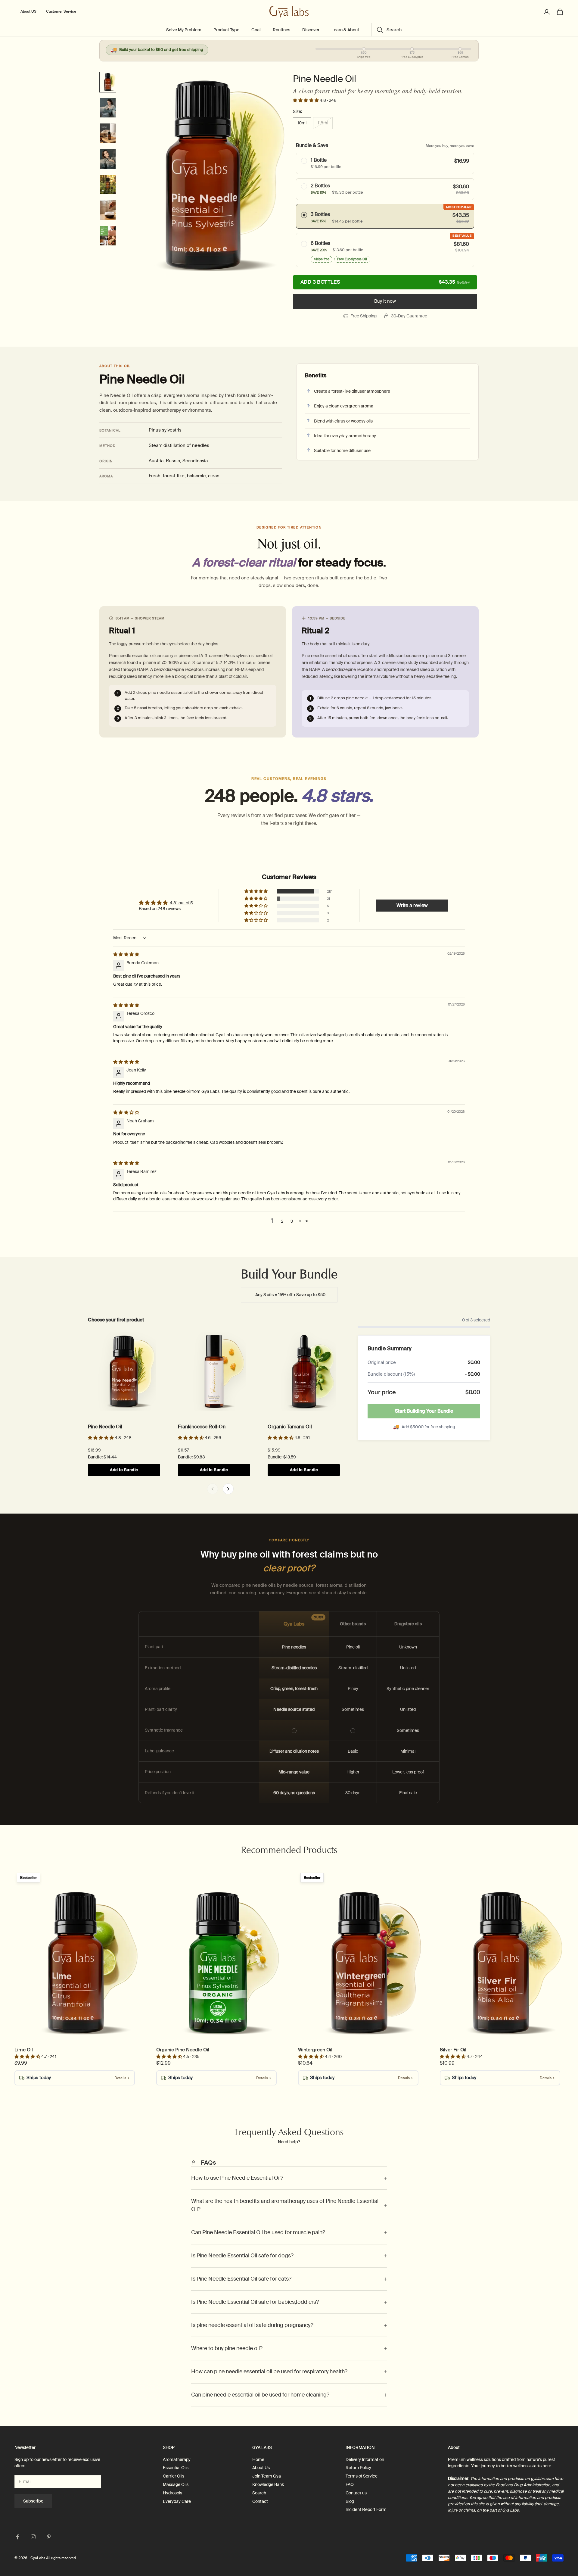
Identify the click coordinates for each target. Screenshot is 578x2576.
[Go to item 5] (108, 184)
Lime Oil (24, 2050)
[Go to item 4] (108, 159)
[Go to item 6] (108, 210)
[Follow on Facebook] (17, 2537)
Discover (311, 30)
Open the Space (180, 1980)
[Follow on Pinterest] (49, 2537)
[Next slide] (228, 1489)
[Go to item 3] (108, 133)
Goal (256, 30)
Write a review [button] (412, 905)
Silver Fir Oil (453, 2050)
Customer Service (61, 12)
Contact (260, 2501)
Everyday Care (177, 2501)
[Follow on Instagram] (33, 2537)
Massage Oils (176, 2484)
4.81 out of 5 (181, 903)
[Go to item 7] (108, 236)
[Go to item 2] (108, 108)
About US (28, 12)
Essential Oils (176, 2468)
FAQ (350, 2484)
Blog (350, 2501)
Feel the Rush (319, 1980)
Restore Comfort (296, 1389)
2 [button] (282, 1221)
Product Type (226, 30)
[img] (126, 954)
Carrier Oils (174, 2476)
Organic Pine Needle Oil (183, 2050)
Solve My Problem (184, 30)
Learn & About (345, 30)
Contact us (356, 2493)
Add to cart (385, 282)
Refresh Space (462, 1980)
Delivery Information (365, 2459)
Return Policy (358, 2468)
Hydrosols (172, 2493)
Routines (281, 30)
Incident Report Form (366, 2509)
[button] (306, 100)
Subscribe (33, 2501)
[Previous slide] (213, 1489)
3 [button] (292, 1221)
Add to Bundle (124, 1470)
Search (259, 2493)
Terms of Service (362, 2476)
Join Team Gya (267, 2476)
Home (258, 2459)
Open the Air (112, 1389)
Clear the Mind (204, 1389)
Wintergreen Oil (315, 2050)
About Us (261, 2468)
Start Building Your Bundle (424, 1411)
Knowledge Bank (268, 2484)
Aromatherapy (177, 2459)
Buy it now (385, 301)
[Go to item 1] (108, 82)
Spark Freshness (38, 1980)
